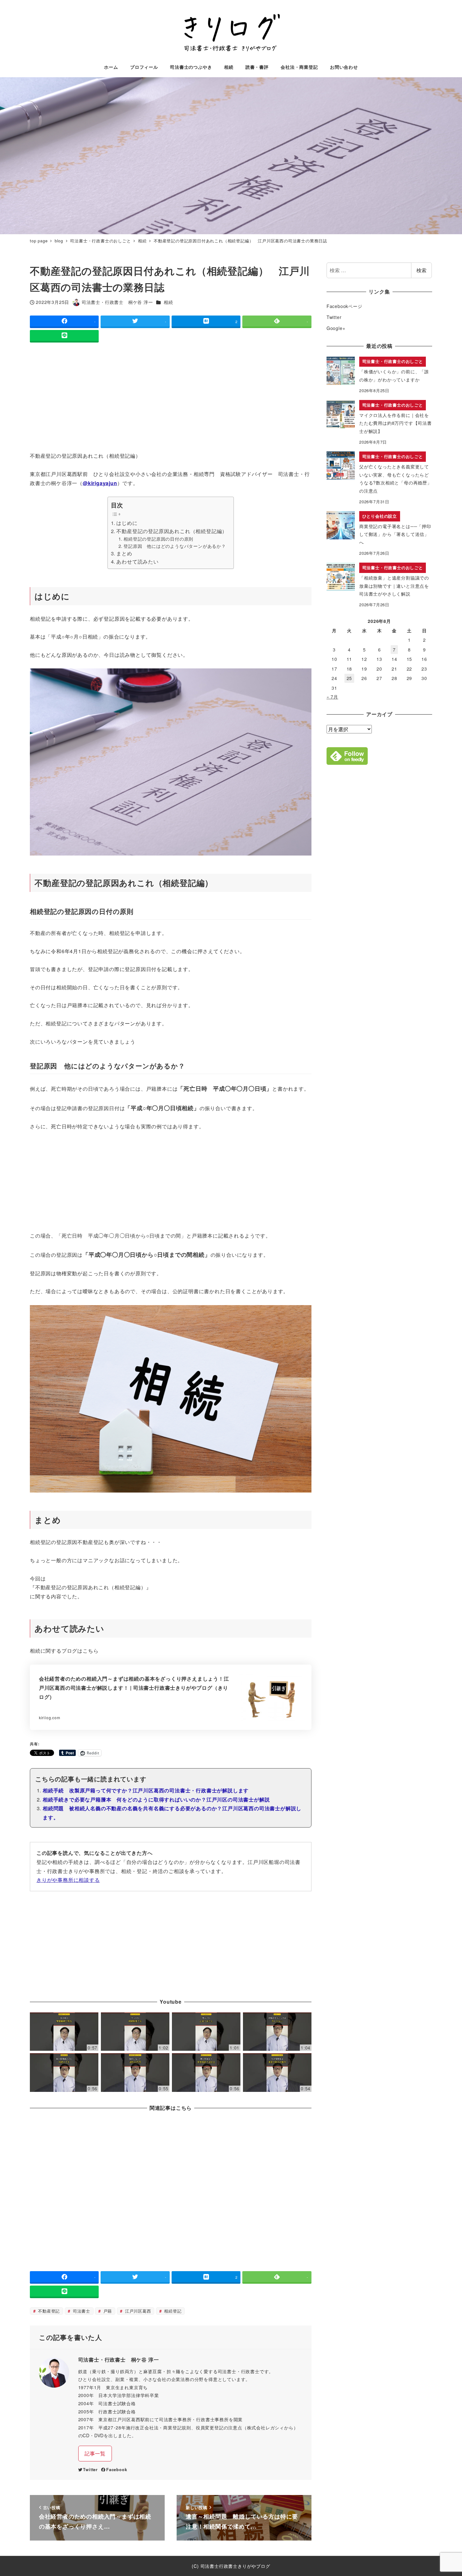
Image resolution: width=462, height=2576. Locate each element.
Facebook (117, 2470)
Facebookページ (344, 306)
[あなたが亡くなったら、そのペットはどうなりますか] (135, 2032)
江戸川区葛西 (137, 2311)
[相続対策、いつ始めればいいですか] (277, 2032)
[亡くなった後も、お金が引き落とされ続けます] (206, 2032)
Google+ (336, 328)
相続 (168, 302)
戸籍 (107, 2311)
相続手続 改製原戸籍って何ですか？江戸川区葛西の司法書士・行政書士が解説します (146, 1790)
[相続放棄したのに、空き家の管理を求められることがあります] (64, 2032)
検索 (421, 270)
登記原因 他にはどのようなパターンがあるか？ (175, 546)
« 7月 (332, 697)
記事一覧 (95, 2453)
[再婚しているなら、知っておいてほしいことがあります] (64, 2073)
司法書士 (81, 2311)
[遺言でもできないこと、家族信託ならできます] (206, 2073)
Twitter (90, 2470)
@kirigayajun (100, 483)
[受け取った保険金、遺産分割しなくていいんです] (277, 2073)
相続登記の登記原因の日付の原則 (158, 539)
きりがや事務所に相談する (68, 1880)
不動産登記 (48, 2311)
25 (349, 678)
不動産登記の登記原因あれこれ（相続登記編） (172, 531)
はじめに (127, 523)
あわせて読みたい (137, 562)
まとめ (124, 553)
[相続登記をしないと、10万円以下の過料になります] (135, 2073)
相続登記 (172, 2311)
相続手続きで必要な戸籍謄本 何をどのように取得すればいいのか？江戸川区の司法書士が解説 (156, 1799)
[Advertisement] (171, 398)
